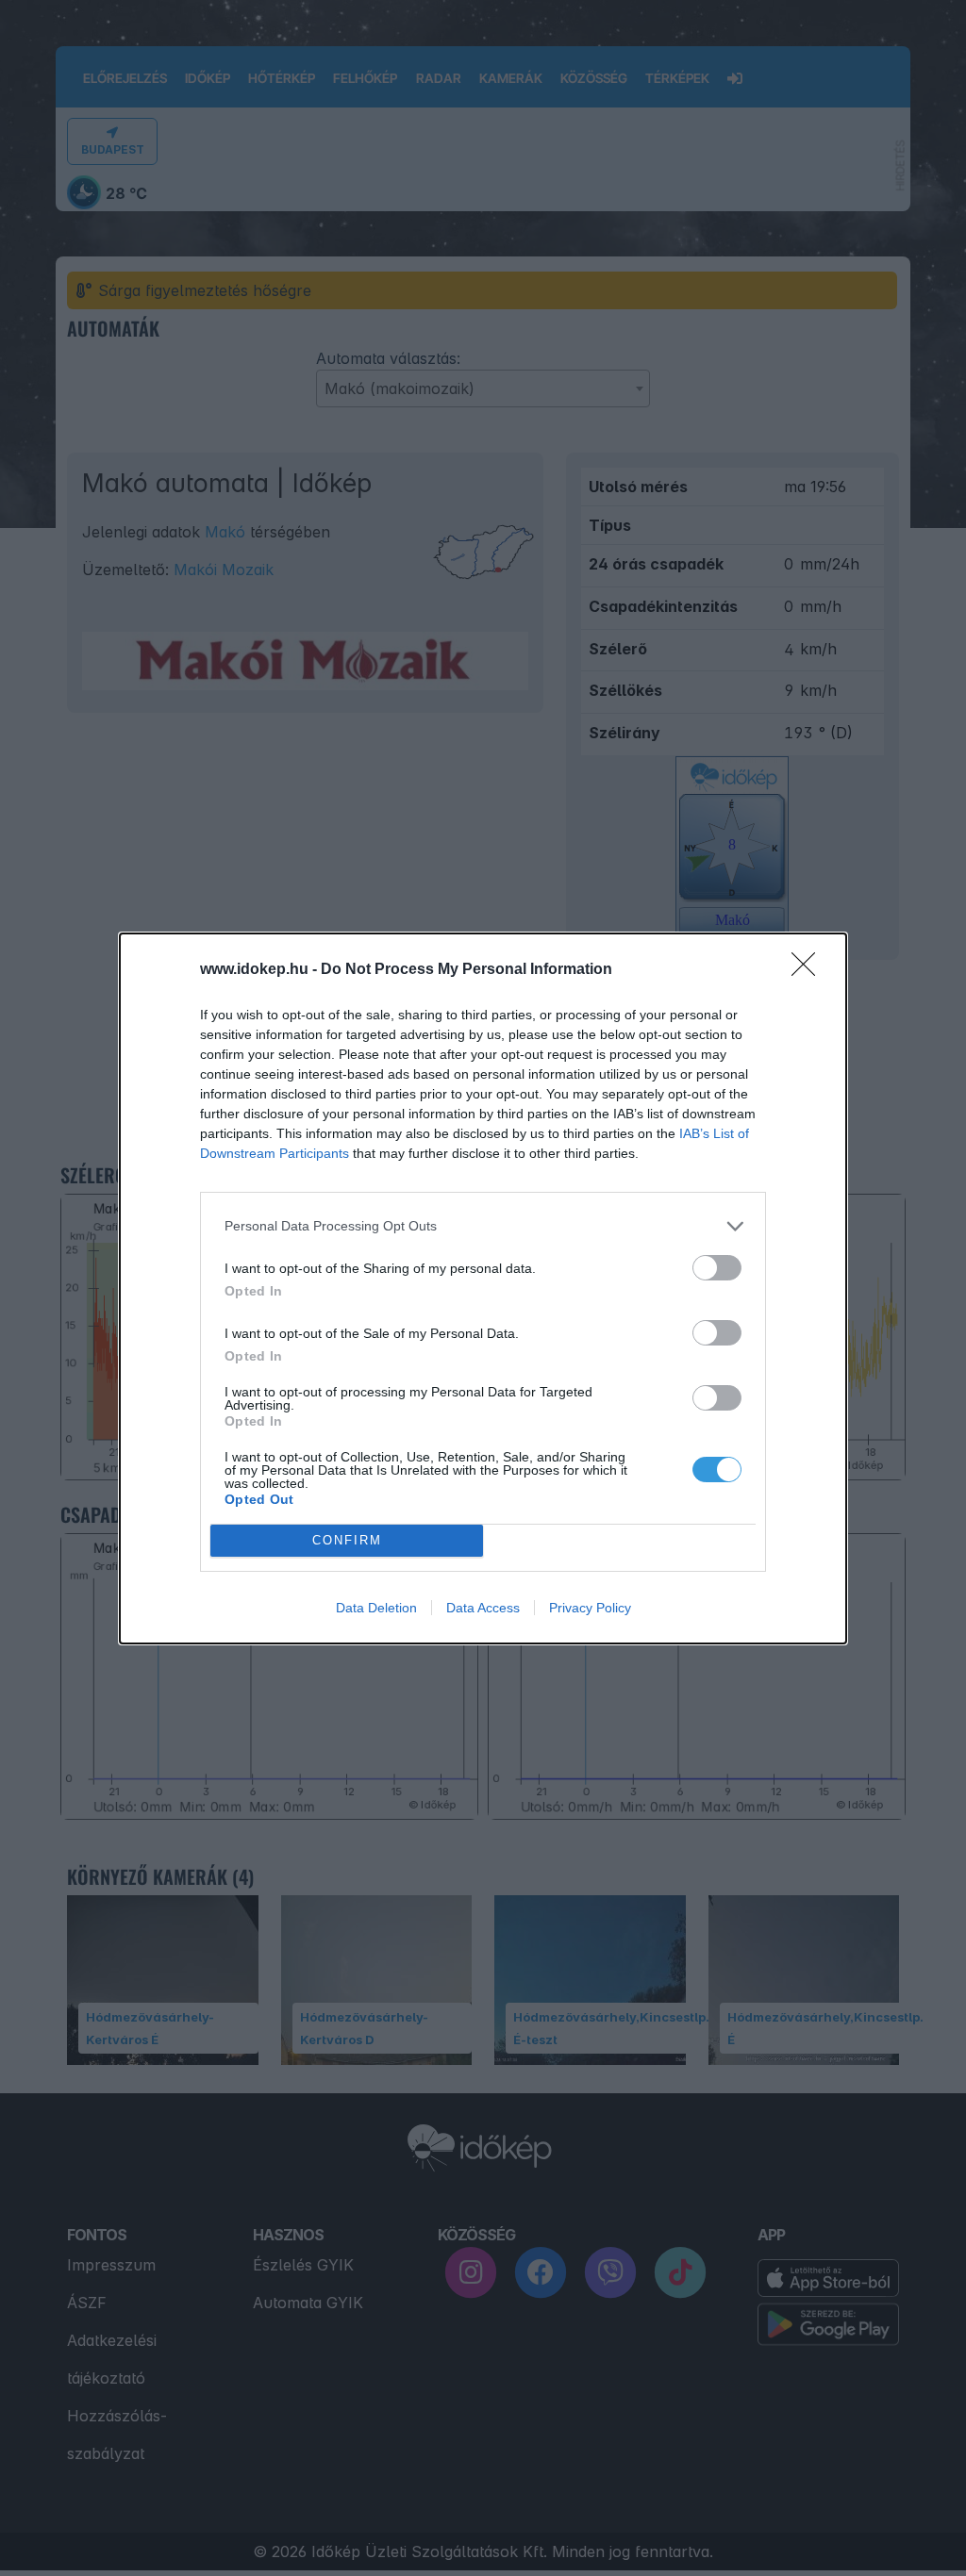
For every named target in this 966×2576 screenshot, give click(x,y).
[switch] (717, 1268)
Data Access (483, 1608)
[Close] (809, 970)
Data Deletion (376, 1608)
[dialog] (483, 1288)
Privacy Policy (590, 1608)
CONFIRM (347, 1540)
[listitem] (483, 1226)
